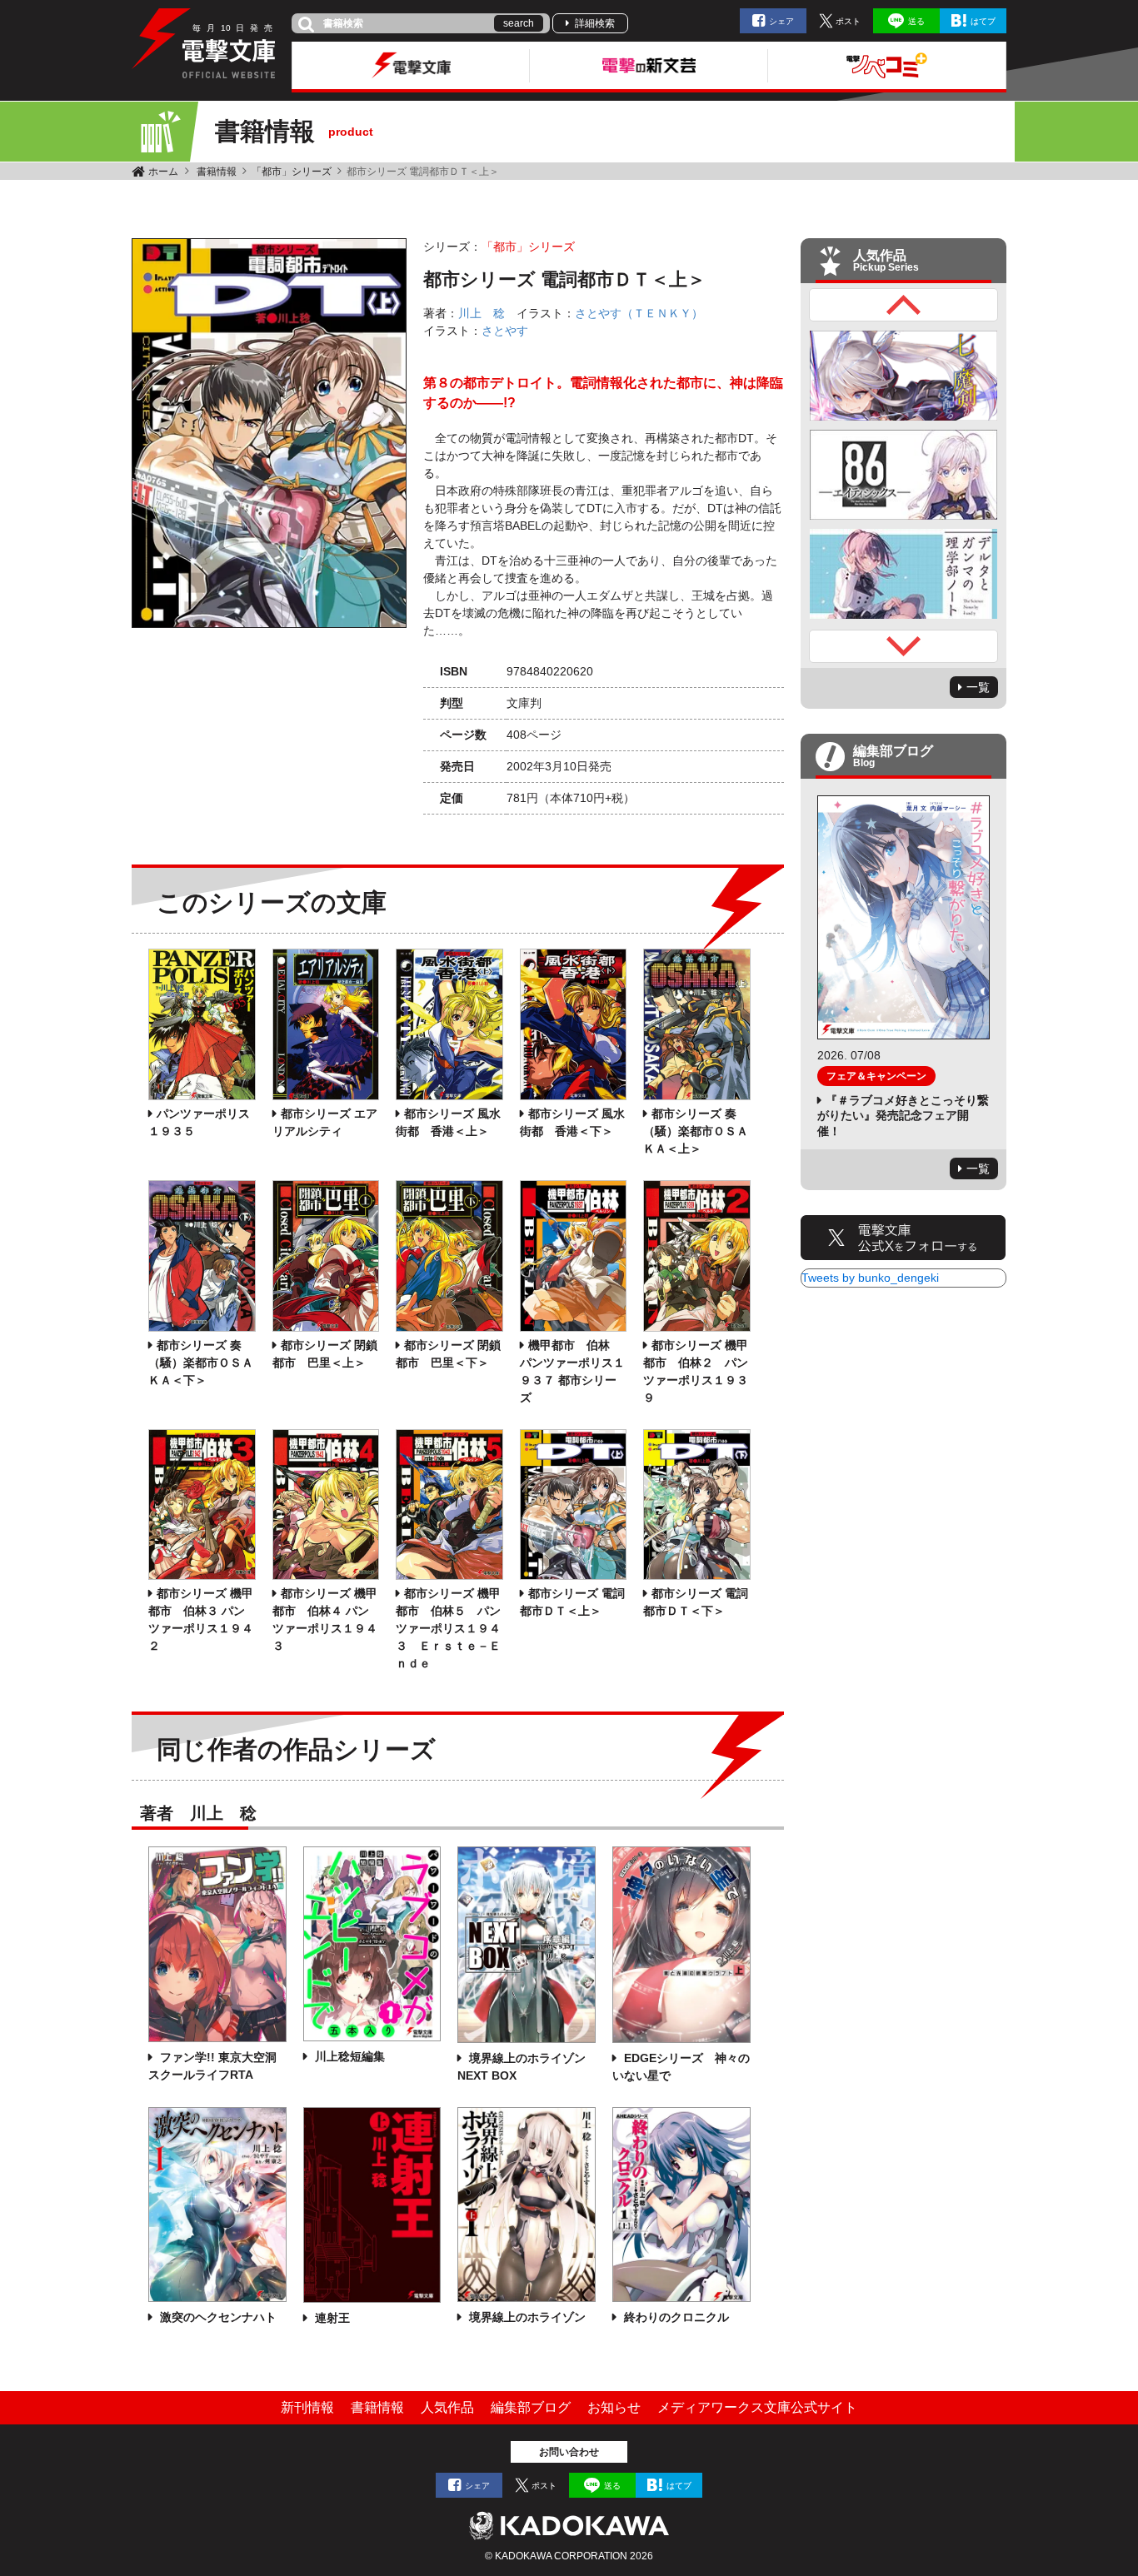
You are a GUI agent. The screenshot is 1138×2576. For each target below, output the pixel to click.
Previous (904, 305)
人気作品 (447, 2407)
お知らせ (614, 2407)
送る (916, 21)
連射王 (331, 2318)
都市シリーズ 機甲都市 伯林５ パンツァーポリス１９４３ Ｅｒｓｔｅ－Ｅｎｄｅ (448, 1628)
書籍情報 (217, 172)
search (519, 23)
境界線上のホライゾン (526, 2317)
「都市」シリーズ (292, 172)
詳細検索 (595, 23)
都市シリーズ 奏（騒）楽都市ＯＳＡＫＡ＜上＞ (696, 1131)
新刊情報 (307, 2407)
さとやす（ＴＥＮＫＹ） (639, 313)
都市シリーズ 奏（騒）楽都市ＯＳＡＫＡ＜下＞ (201, 1363)
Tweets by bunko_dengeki (870, 1278)
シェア (781, 21)
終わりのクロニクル (675, 2317)
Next (904, 646)
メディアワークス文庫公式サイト (757, 2407)
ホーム (163, 172)
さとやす (505, 331)
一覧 (978, 687)
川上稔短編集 (348, 2056)
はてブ (983, 21)
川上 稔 (482, 313)
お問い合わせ (569, 2452)
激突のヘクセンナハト (217, 2317)
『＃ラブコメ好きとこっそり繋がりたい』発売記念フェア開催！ (903, 1115)
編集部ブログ (531, 2407)
